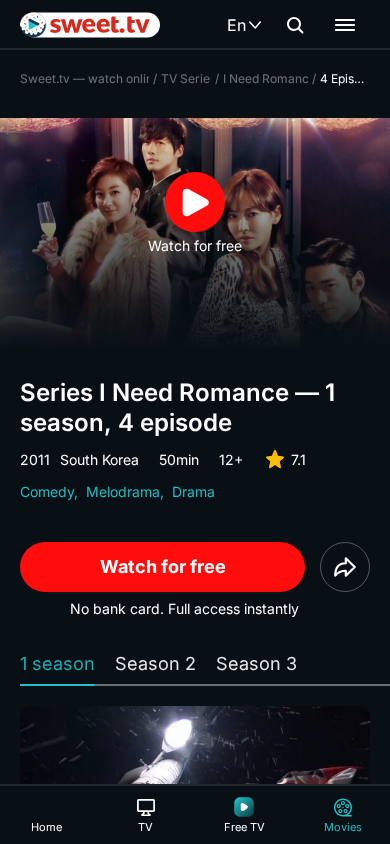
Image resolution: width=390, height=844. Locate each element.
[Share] (345, 567)
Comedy (47, 491)
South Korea (99, 459)
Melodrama (123, 491)
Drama (193, 491)
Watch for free (163, 566)
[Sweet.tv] (90, 25)
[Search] (295, 25)
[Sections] (345, 25)
